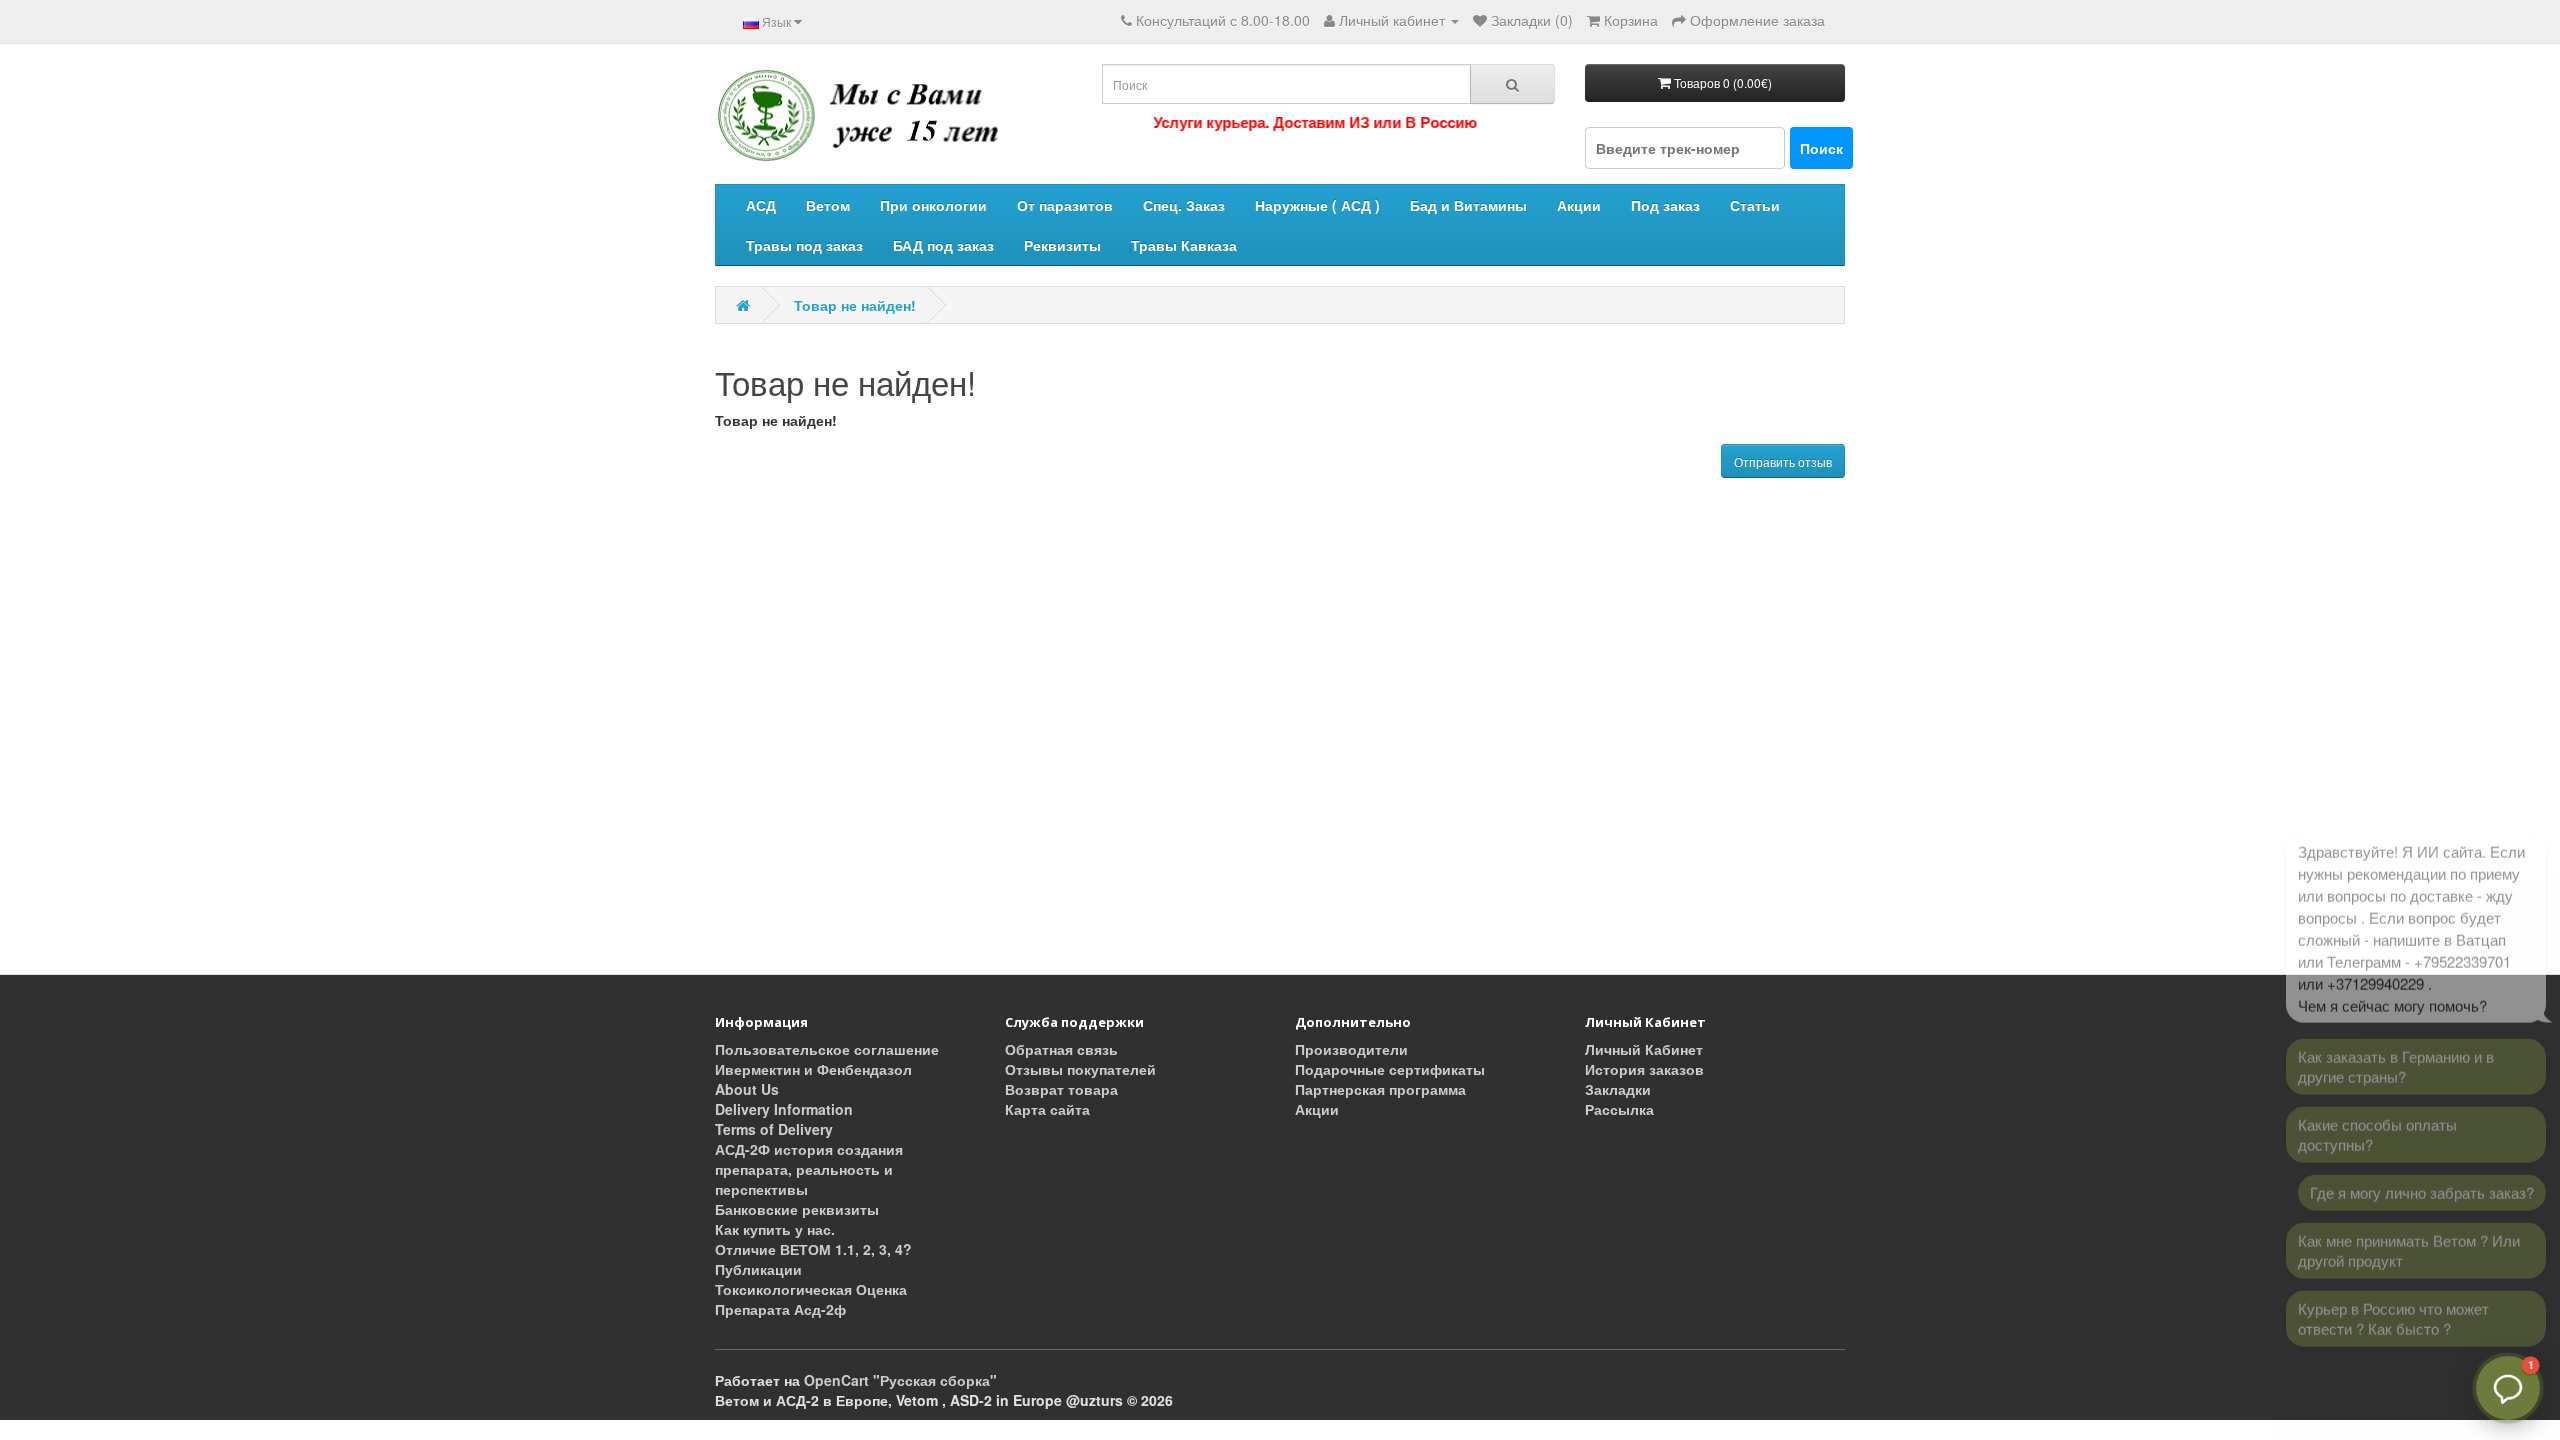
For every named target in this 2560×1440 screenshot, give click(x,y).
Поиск (1821, 148)
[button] (2508, 1388)
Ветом (828, 205)
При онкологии (933, 205)
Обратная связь (1061, 1049)
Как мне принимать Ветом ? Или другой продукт (2409, 1239)
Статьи (1755, 205)
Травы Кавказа (1184, 245)
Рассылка (1619, 1109)
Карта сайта (1047, 1109)
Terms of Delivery (774, 1129)
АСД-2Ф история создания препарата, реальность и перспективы (809, 1169)
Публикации (758, 1269)
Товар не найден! (855, 305)
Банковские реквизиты (797, 1209)
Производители (1351, 1049)
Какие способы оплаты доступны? (2377, 1123)
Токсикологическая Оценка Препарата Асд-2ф (811, 1299)
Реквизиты (1062, 245)
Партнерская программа (1380, 1089)
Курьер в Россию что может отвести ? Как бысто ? (2393, 1307)
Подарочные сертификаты (1390, 1069)
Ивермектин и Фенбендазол (813, 1069)
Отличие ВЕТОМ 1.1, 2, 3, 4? (813, 1249)
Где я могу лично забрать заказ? (2422, 1181)
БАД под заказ (943, 245)
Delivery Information (784, 1109)
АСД (761, 205)
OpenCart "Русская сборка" (900, 1380)
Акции (1579, 205)
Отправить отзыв (1783, 461)
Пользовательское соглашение (827, 1049)
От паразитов (1065, 205)
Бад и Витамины (1468, 205)
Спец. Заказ (1184, 205)
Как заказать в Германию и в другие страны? (2396, 1055)
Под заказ (1665, 205)
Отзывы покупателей (1080, 1069)
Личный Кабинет (1644, 1049)
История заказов (1644, 1069)
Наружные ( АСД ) (1317, 205)
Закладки (1618, 1089)
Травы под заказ (804, 245)
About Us (747, 1089)
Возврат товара (1061, 1089)
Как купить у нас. (775, 1229)
